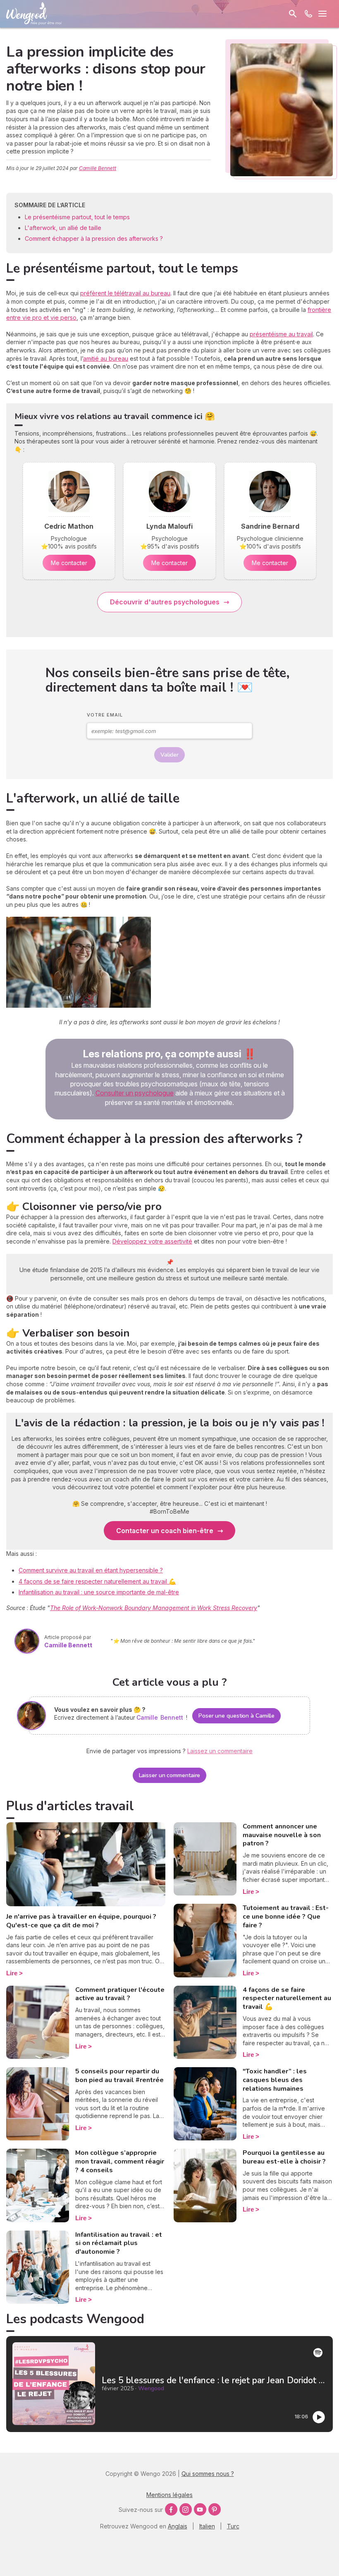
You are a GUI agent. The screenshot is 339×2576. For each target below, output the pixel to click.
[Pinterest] (215, 2509)
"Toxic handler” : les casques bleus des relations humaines (275, 2080)
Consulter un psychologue (135, 1093)
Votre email (105, 715)
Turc (233, 2526)
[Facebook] (171, 2509)
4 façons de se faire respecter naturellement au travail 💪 (97, 1581)
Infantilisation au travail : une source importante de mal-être (99, 1592)
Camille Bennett (98, 168)
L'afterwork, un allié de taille (63, 228)
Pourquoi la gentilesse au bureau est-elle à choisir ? (284, 2157)
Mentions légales (169, 2495)
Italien (207, 2526)
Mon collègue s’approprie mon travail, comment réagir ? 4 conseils (120, 2161)
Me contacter (69, 563)
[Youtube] (200, 2509)
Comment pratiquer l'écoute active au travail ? (120, 1994)
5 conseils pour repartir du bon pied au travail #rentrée (119, 2076)
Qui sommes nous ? (208, 2474)
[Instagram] (186, 2509)
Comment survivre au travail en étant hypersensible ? (91, 1570)
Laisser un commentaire (170, 1775)
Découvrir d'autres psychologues (165, 602)
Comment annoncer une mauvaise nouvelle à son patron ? (282, 1835)
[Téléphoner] (308, 14)
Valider (169, 755)
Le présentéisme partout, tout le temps (78, 217)
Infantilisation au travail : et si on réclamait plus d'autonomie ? (119, 2243)
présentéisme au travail (281, 334)
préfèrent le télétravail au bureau (125, 293)
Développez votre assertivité (152, 1241)
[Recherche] (293, 14)
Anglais (178, 2526)
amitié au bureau (106, 358)
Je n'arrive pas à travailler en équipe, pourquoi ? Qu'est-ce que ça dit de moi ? (81, 1921)
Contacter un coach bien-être (165, 1531)
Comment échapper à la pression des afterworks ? (94, 238)
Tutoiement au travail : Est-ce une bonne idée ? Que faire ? (286, 1917)
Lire (12, 1973)
